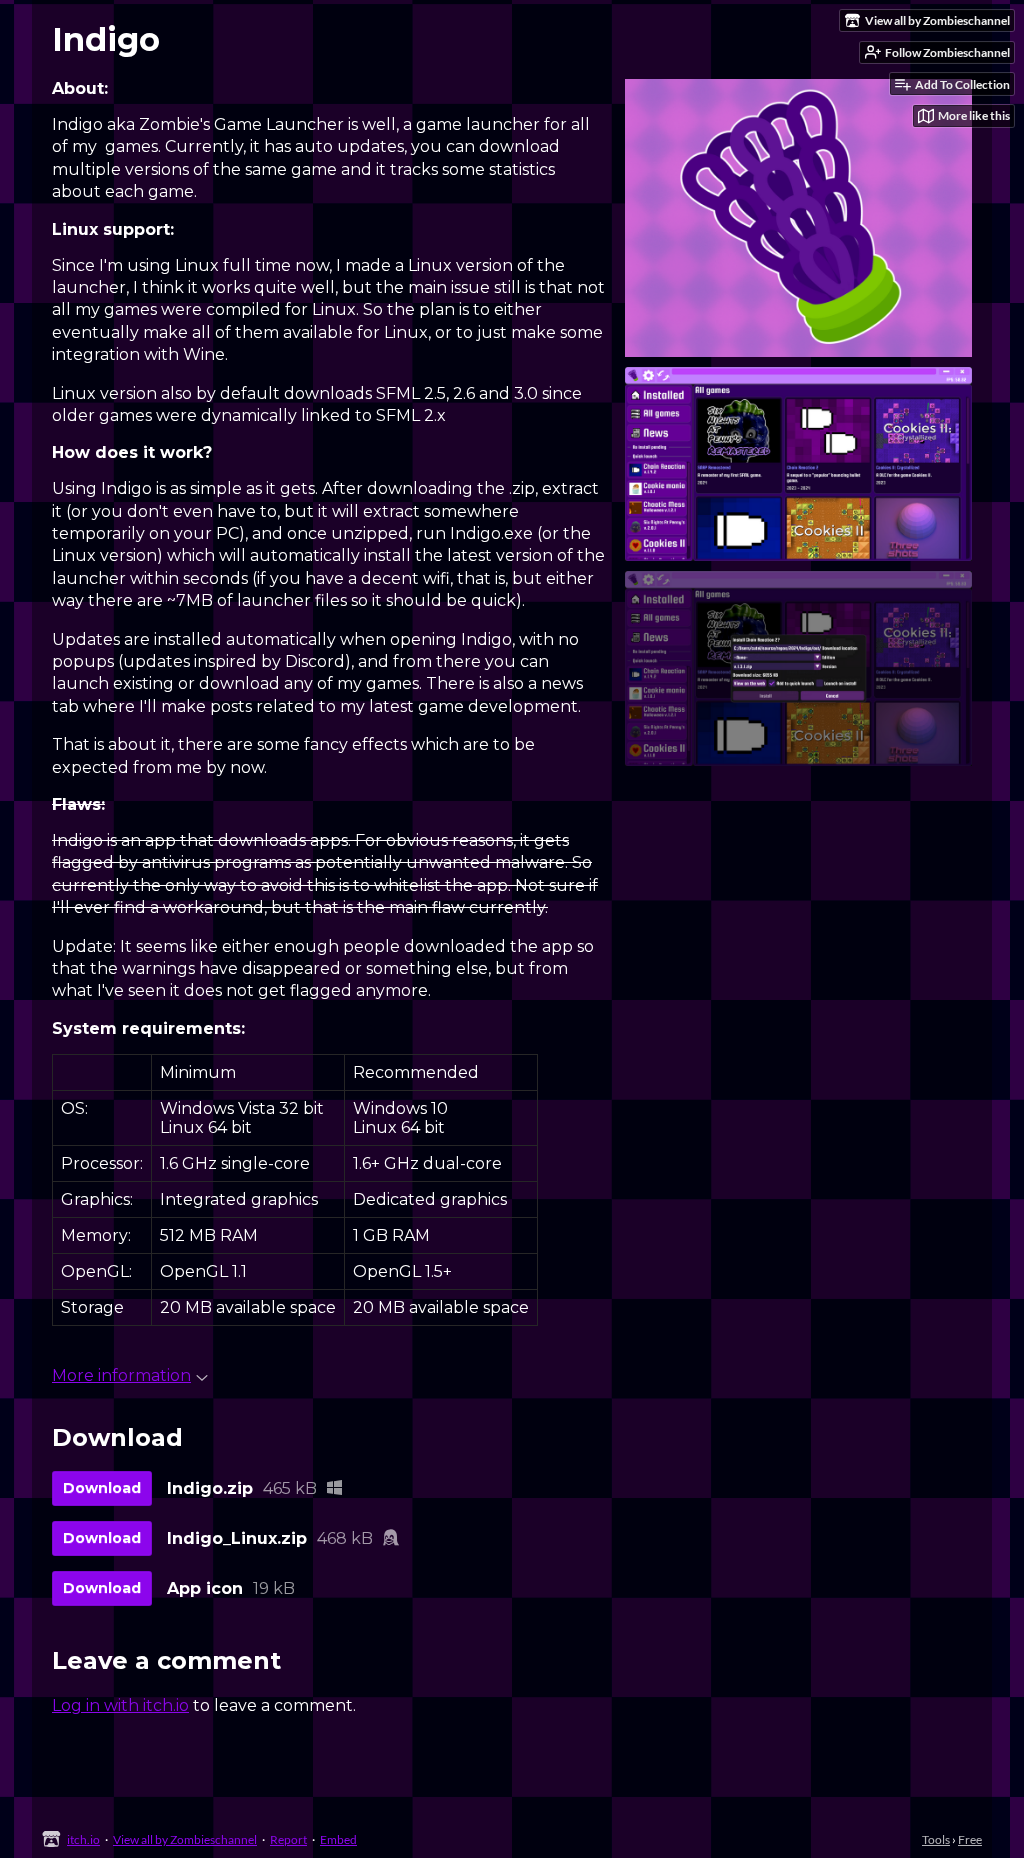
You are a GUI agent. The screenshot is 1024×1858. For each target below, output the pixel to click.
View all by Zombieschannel (185, 1839)
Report (288, 1839)
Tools (936, 1839)
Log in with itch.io (120, 1705)
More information (121, 1375)
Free (970, 1839)
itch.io (83, 1839)
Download (102, 1488)
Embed (338, 1839)
